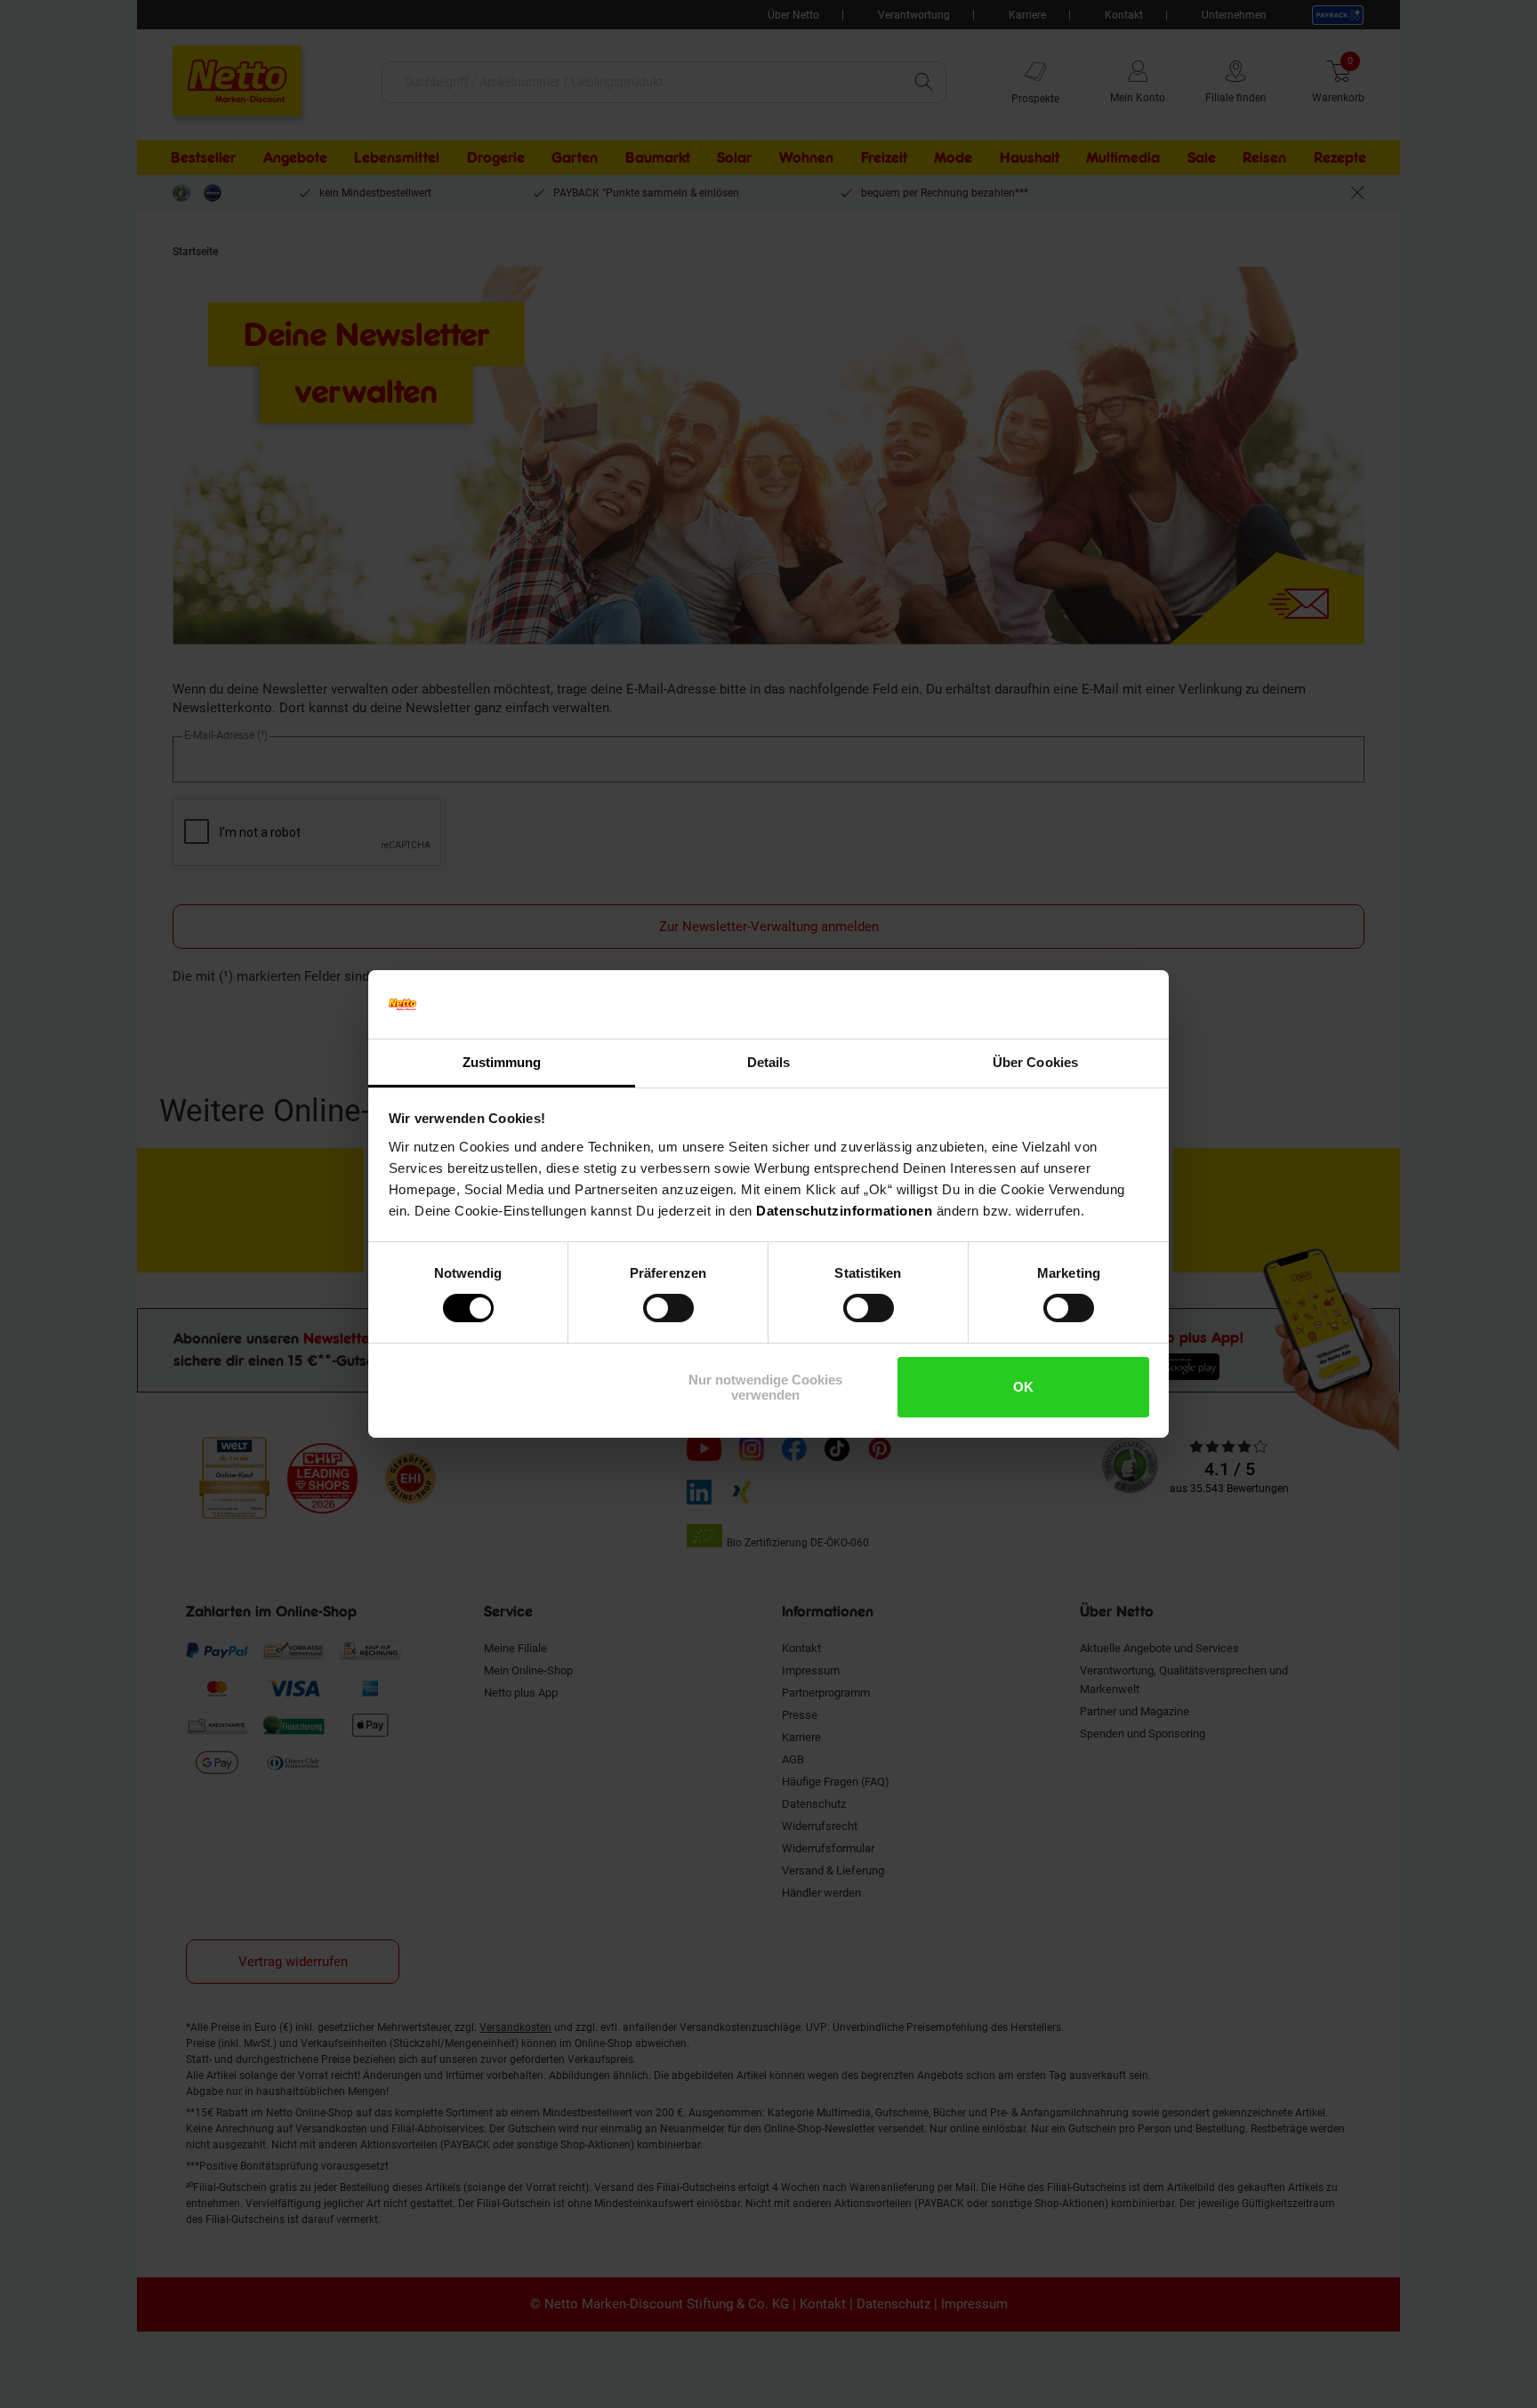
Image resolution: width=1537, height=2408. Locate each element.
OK (1023, 1387)
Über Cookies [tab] (1035, 1062)
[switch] (668, 1308)
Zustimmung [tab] (502, 1062)
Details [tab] (769, 1062)
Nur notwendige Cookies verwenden (765, 1387)
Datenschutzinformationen (844, 1211)
